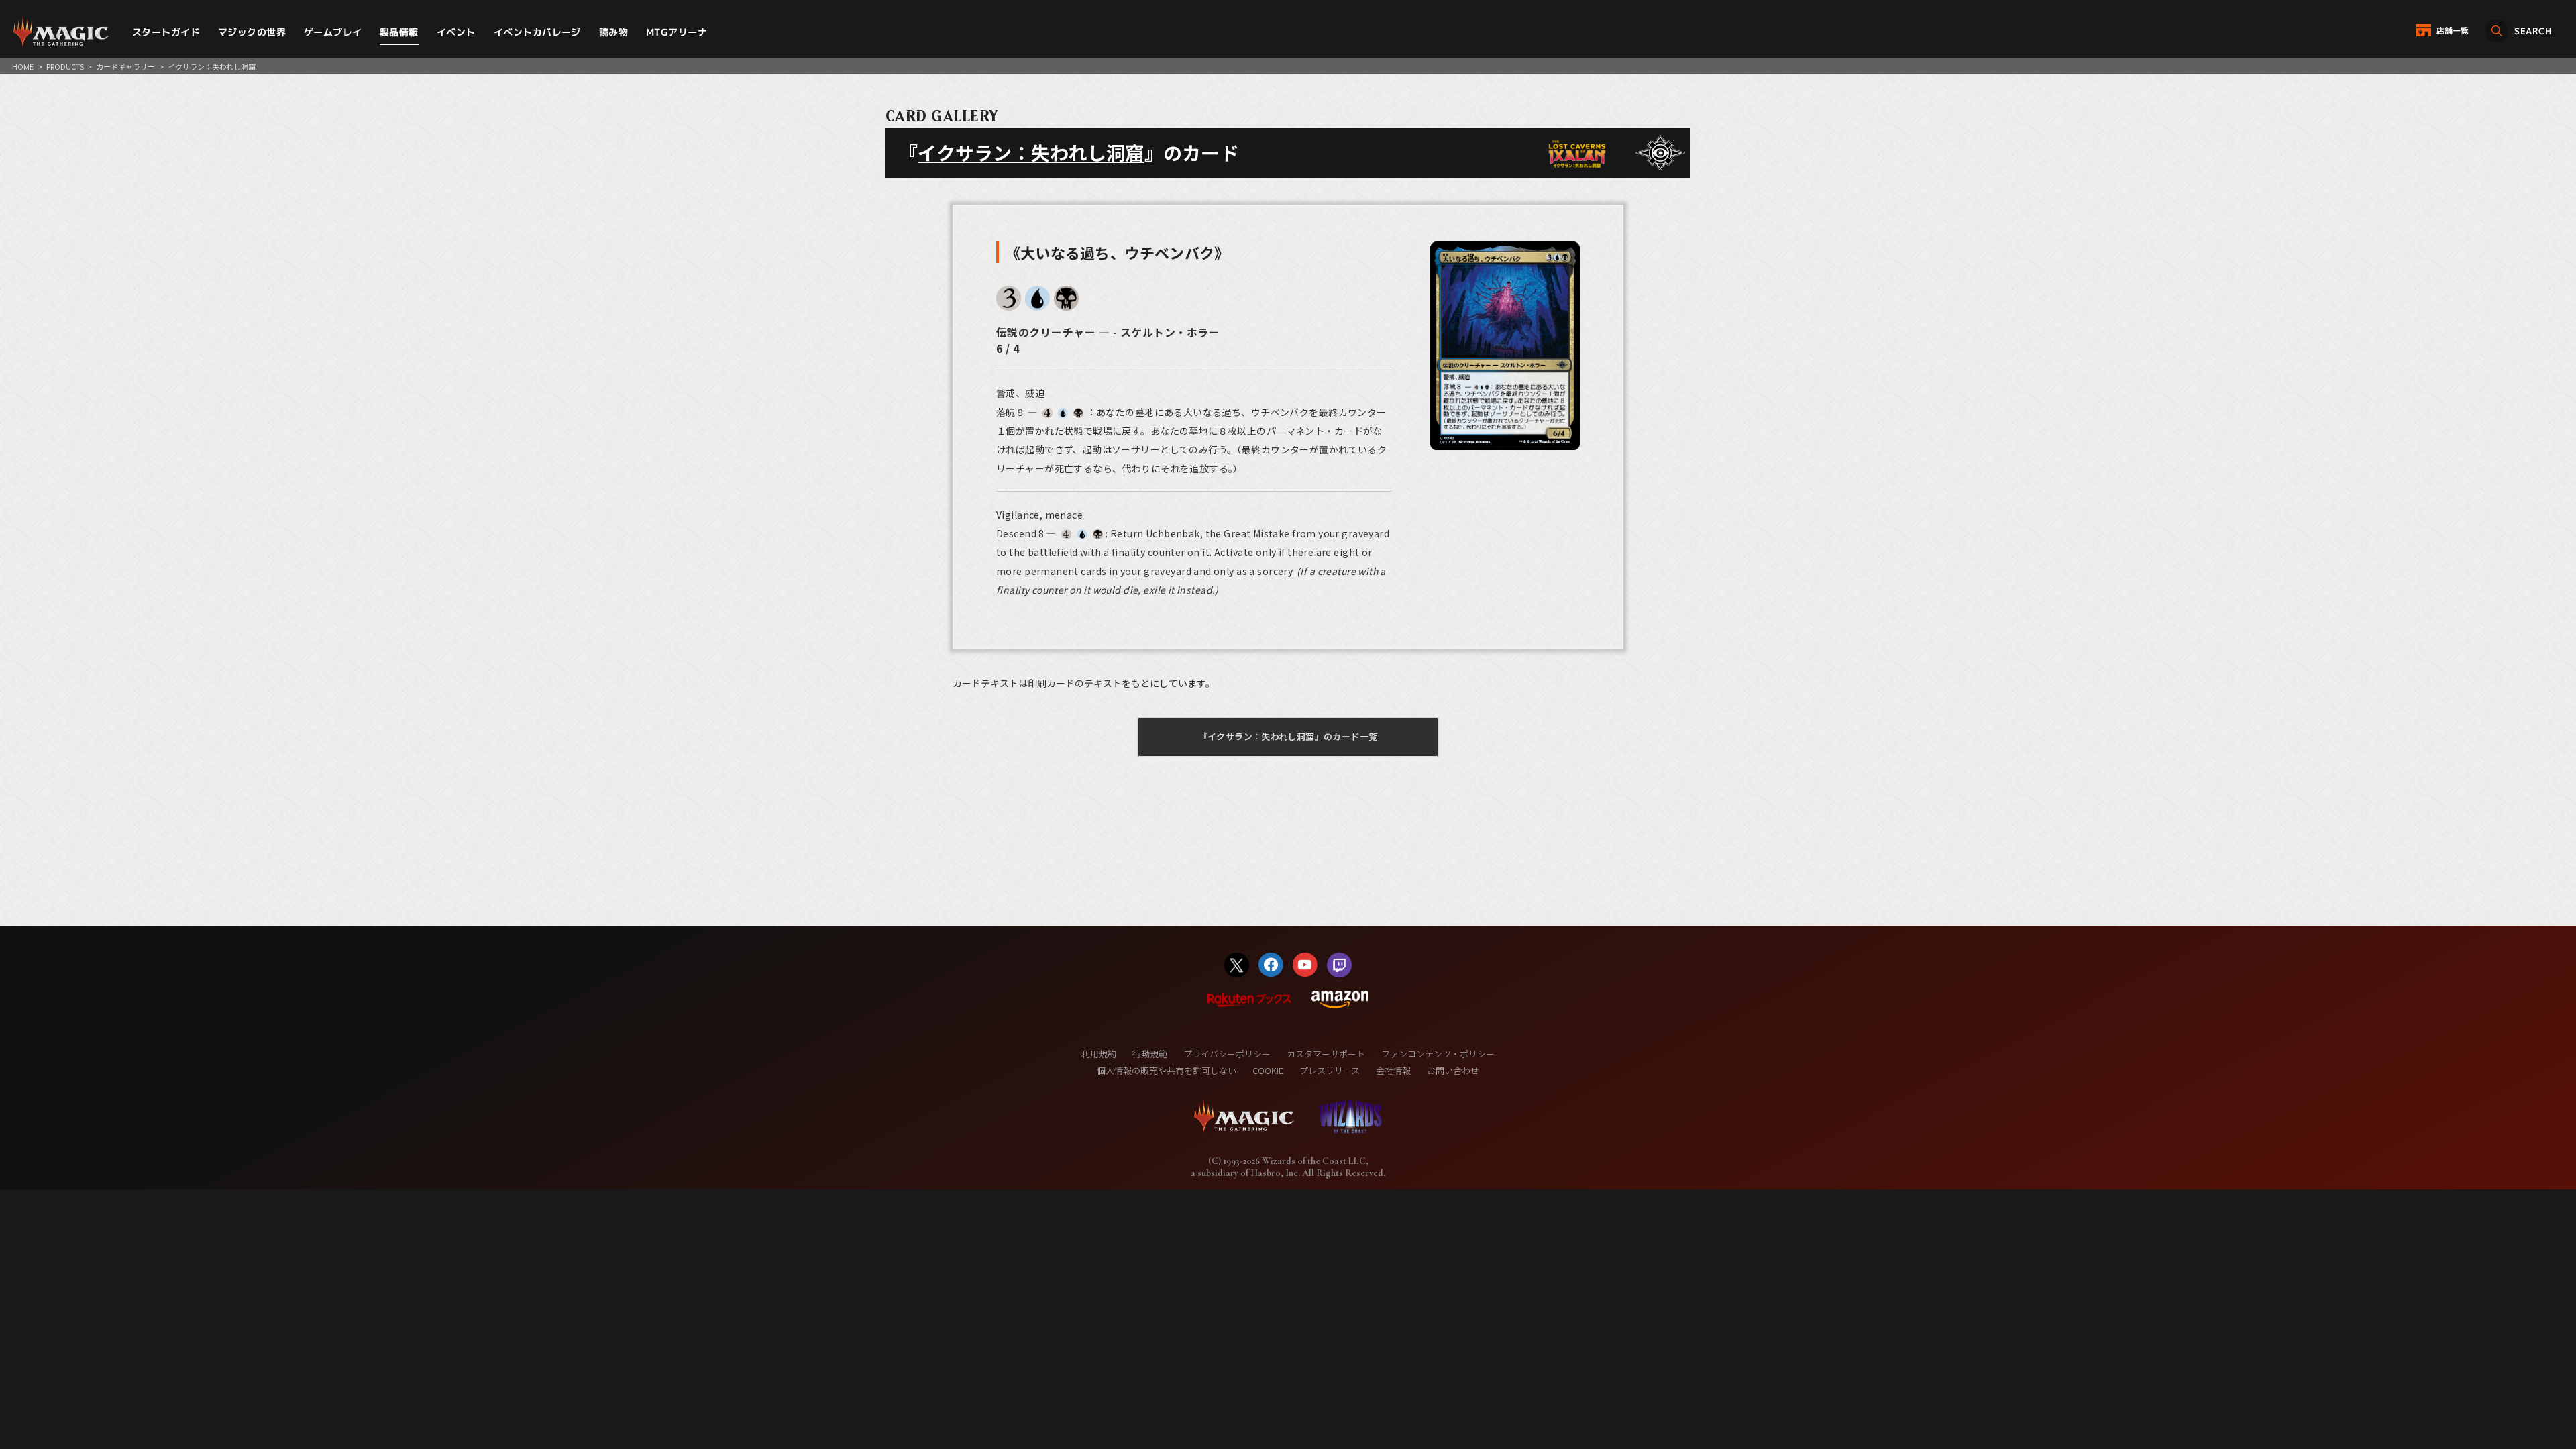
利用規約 (1099, 1054)
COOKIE (1268, 1070)
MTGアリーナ (677, 32)
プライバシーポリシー (1227, 1054)
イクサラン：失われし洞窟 (1031, 152)
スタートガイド (166, 32)
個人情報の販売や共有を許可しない (1167, 1070)
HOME (23, 66)
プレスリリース (1330, 1070)
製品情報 (399, 32)
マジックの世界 (252, 32)
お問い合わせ (1453, 1070)
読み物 (613, 32)
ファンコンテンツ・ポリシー (1438, 1054)
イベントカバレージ (537, 32)
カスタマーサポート (1326, 1054)
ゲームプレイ (333, 32)
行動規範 (1150, 1054)
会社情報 (1393, 1070)
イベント (456, 32)
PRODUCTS (65, 66)
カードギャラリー (125, 66)
